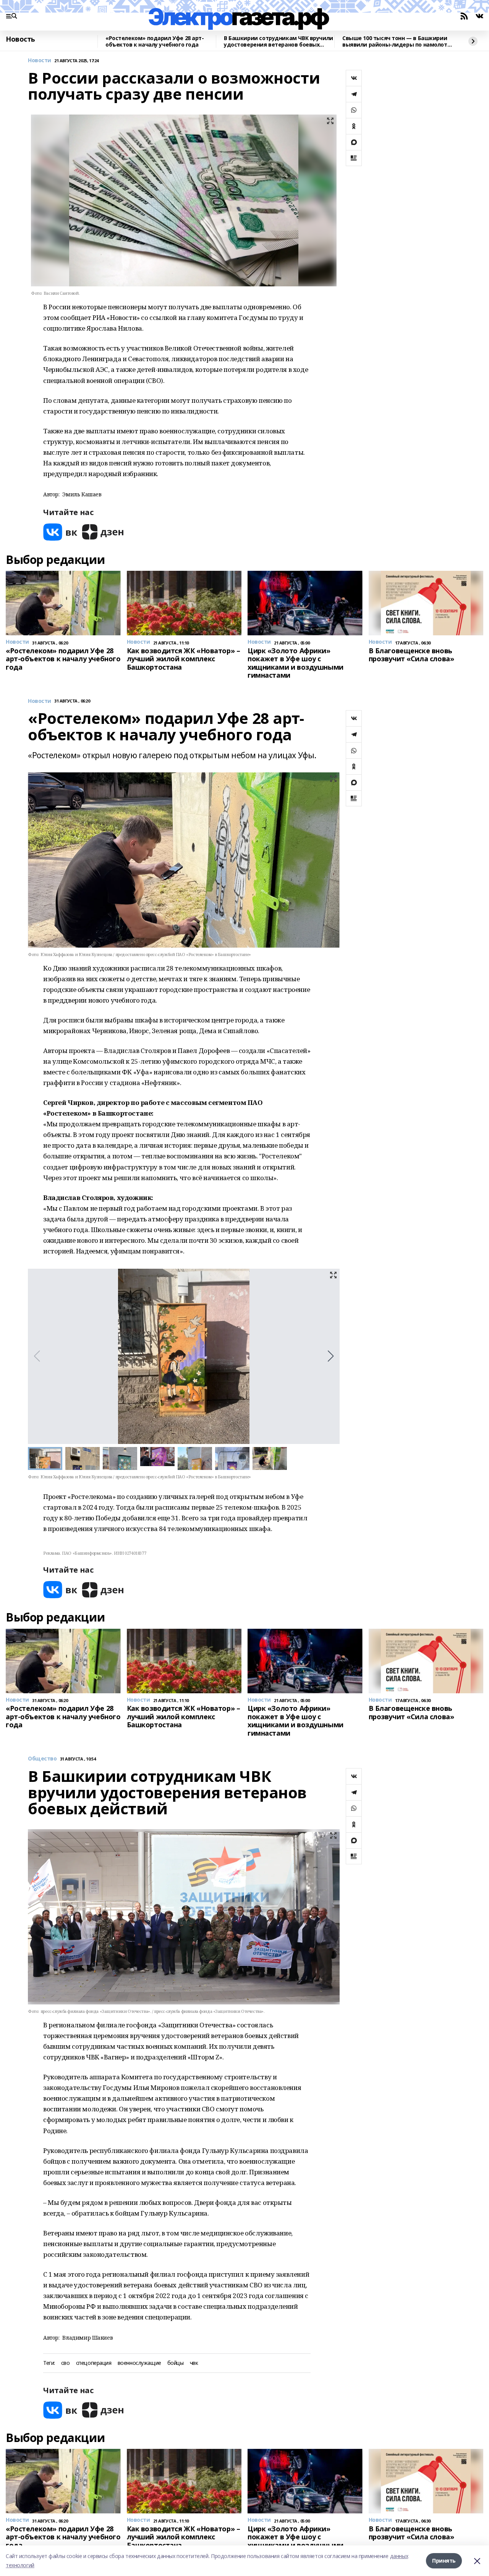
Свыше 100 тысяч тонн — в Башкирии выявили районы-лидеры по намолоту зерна (396, 41)
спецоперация (94, 2363)
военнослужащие (139, 2363)
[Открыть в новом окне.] (60, 532)
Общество (42, 1759)
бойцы (176, 2363)
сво (66, 2363)
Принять (444, 2561)
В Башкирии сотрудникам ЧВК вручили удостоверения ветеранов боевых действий (279, 41)
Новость (20, 39)
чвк (194, 2363)
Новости (40, 61)
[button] (331, 1356)
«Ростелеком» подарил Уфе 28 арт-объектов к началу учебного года (155, 41)
